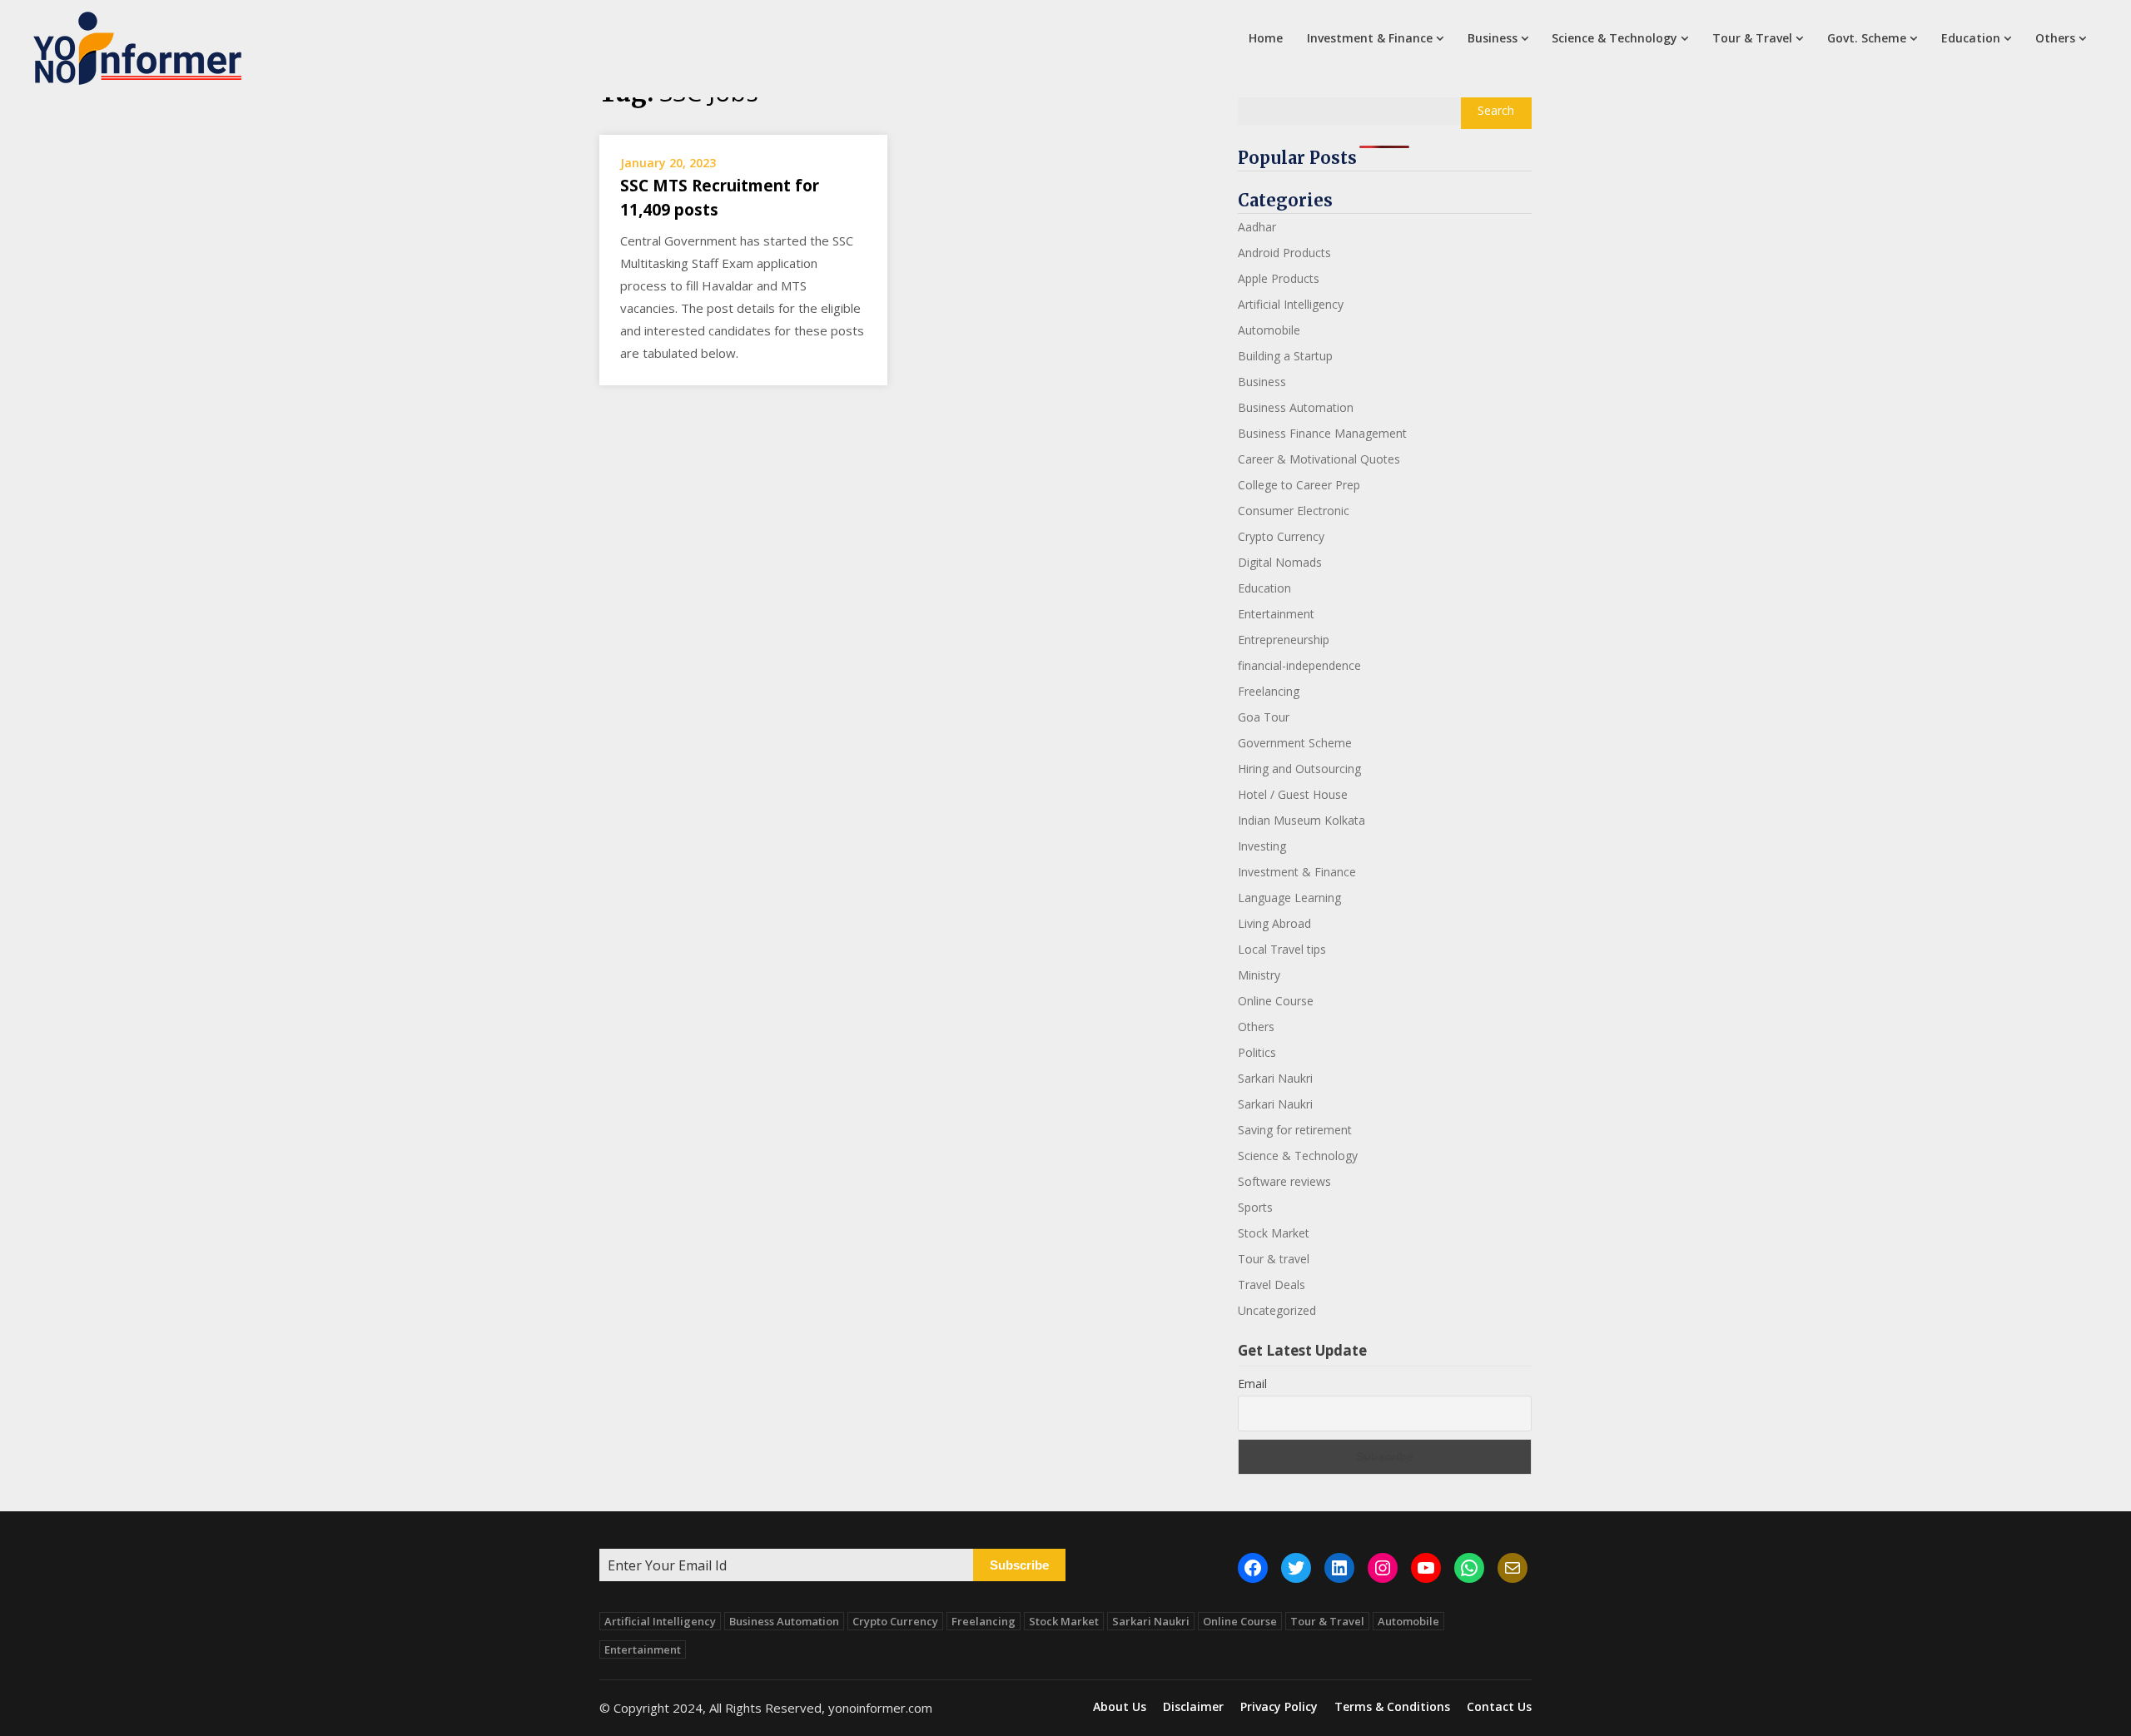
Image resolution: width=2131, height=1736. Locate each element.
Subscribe (1019, 1565)
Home (1266, 38)
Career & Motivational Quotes (1319, 459)
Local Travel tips (1282, 949)
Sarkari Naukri (1275, 1078)
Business (1493, 38)
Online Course (1276, 1001)
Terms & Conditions (1392, 1707)
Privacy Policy (1279, 1707)
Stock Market (1274, 1233)
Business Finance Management (1322, 433)
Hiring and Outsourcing (1299, 769)
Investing (1262, 846)
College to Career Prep (1299, 485)
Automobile (1269, 330)
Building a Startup (1285, 356)
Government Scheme (1295, 743)
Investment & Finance (1370, 38)
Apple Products (1279, 278)
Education (1971, 38)
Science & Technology (1614, 38)
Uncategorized (1277, 1310)
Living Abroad (1274, 923)
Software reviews (1284, 1181)
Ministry (1259, 975)
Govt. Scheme (1867, 38)
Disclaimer (1193, 1707)
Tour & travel (1274, 1259)
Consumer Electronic (1294, 511)
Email (1252, 1384)
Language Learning (1289, 898)
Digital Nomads (1280, 562)
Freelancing (1269, 691)
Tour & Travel (1752, 38)
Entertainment (1276, 614)
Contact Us (1499, 1707)
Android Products (1284, 253)
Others (2055, 38)
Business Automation (1296, 407)
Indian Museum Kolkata (1301, 820)
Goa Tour (1264, 717)
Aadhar (1257, 227)
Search (1496, 110)
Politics (1257, 1052)
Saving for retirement (1295, 1130)
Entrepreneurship (1284, 640)
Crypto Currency (1281, 536)
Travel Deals (1272, 1285)
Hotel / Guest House (1293, 794)
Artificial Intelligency (1291, 304)
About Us (1120, 1707)
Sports (1255, 1207)
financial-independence (1299, 665)
